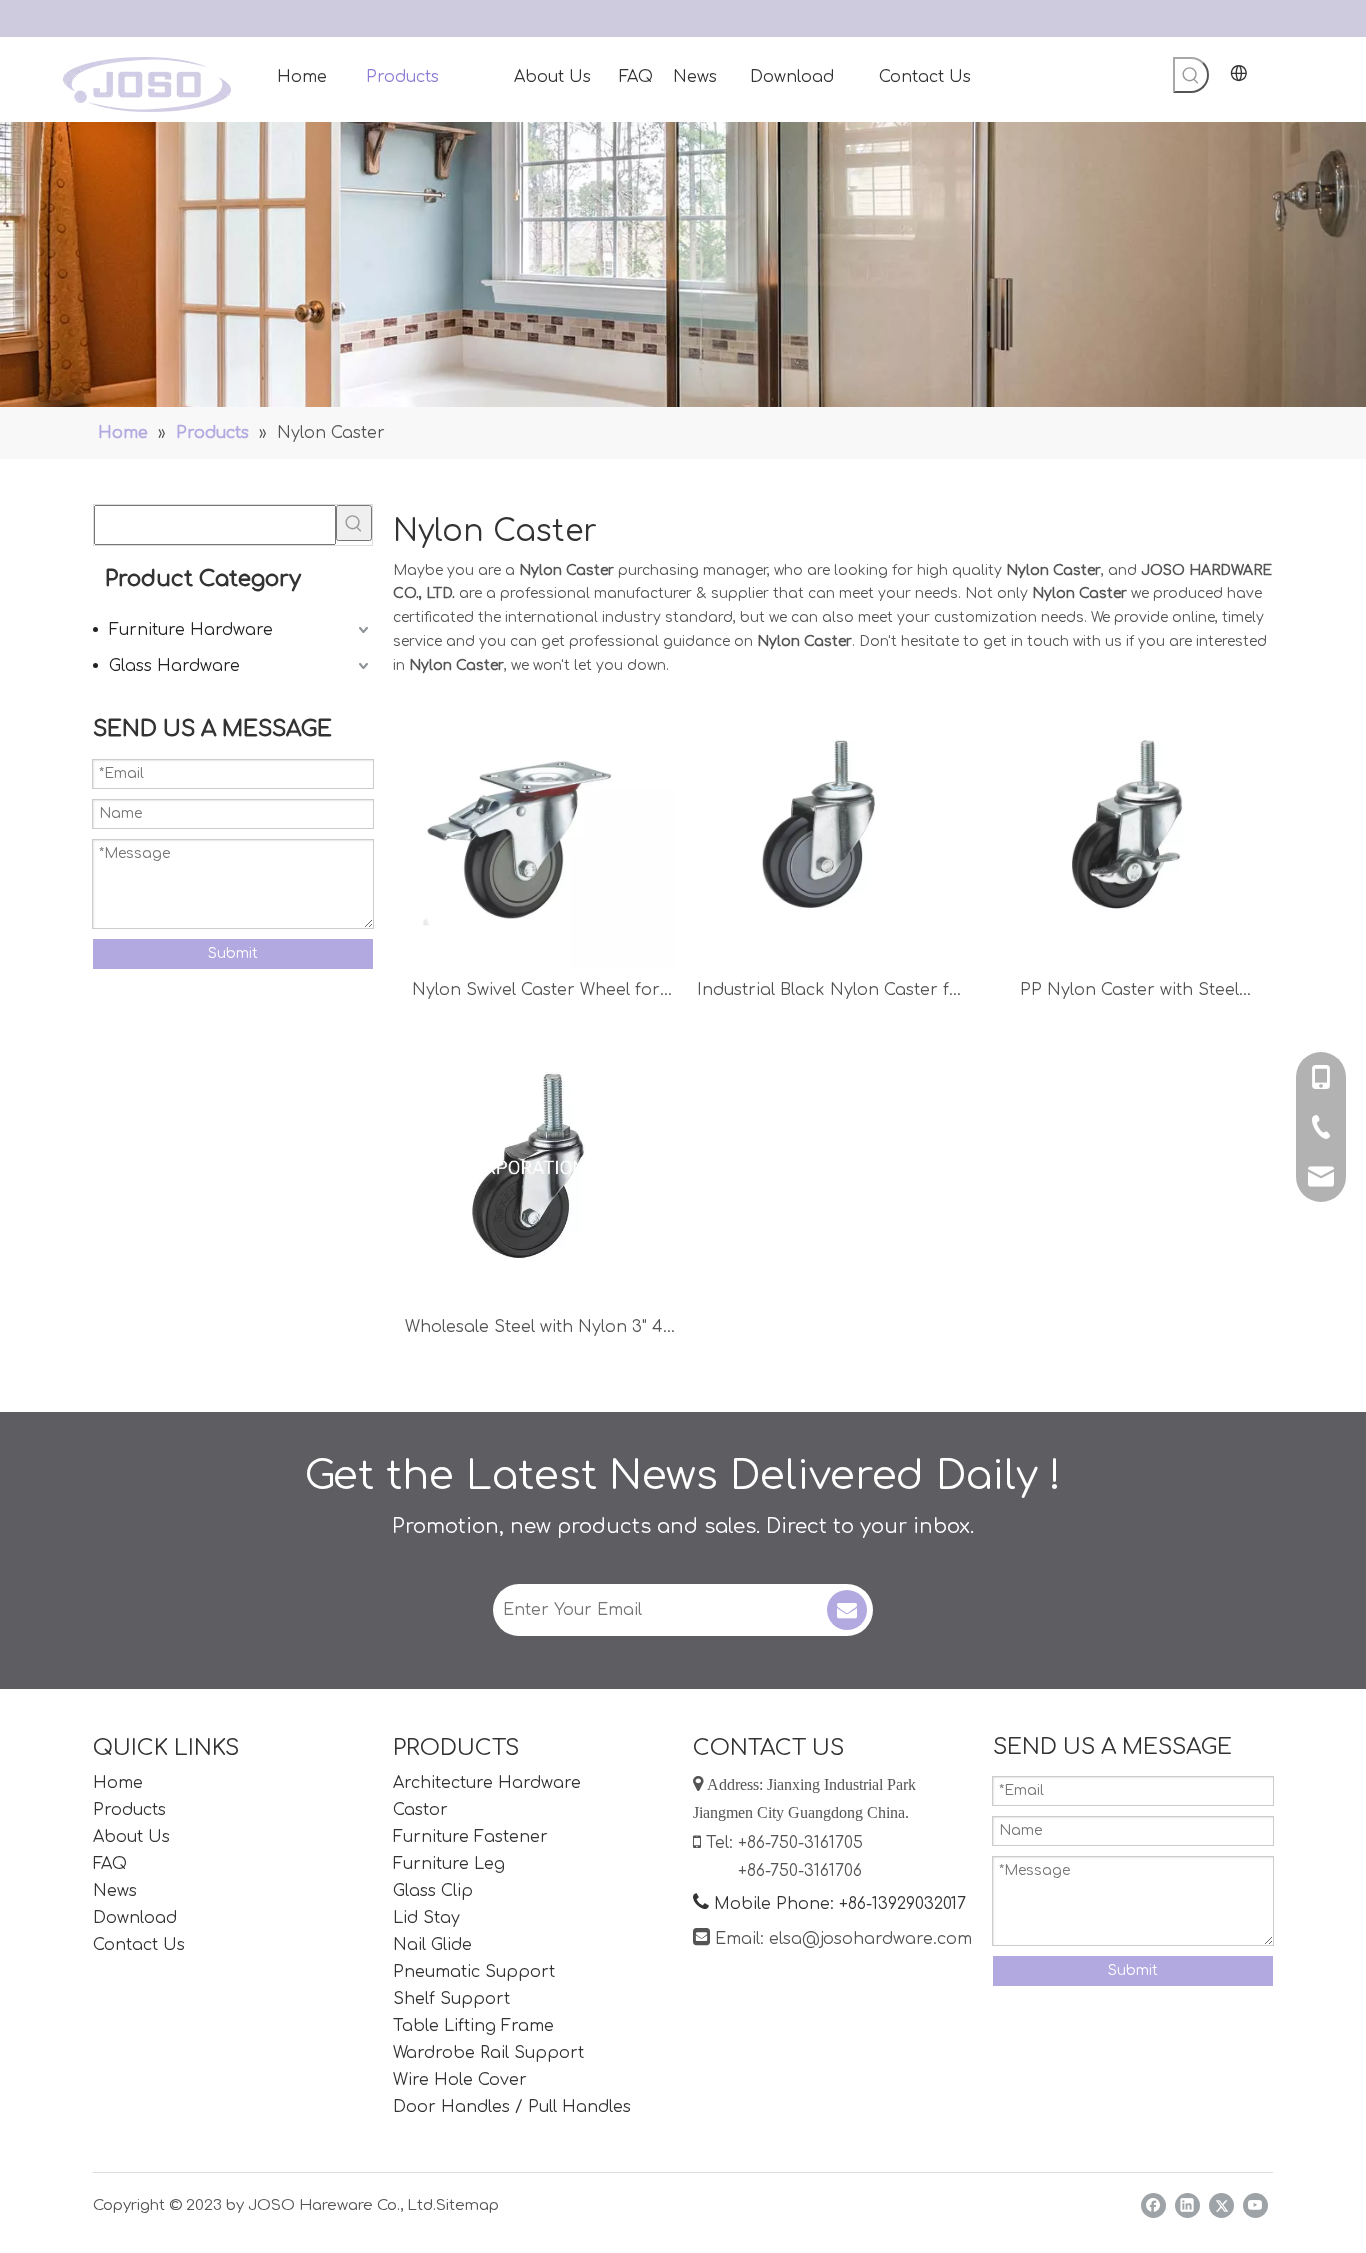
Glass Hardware (174, 666)
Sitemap (467, 2205)
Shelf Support (451, 1999)
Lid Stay (426, 1918)
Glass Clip (433, 1891)
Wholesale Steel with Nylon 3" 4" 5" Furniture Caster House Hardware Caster (536, 1329)
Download (135, 1918)
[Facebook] (1153, 2205)
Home (118, 1783)
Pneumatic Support (474, 1972)
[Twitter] (1221, 2205)
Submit (233, 953)
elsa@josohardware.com (870, 1939)
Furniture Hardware (191, 630)
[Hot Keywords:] (1191, 75)
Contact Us (139, 1945)
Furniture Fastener (470, 1837)
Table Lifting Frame (473, 2026)
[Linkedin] (1187, 2205)
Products (129, 1810)
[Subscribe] (847, 1610)
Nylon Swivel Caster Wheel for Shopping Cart (536, 992)
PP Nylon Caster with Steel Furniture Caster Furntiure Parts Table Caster (1129, 992)
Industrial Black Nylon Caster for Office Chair (832, 992)
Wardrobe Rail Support (488, 2053)
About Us (131, 1837)
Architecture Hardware (487, 1783)
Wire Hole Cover (460, 2080)
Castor (420, 1810)
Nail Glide (432, 1945)
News (115, 1891)
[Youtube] (1255, 2205)
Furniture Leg (449, 1864)
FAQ (110, 1864)
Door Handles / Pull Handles (512, 2107)
